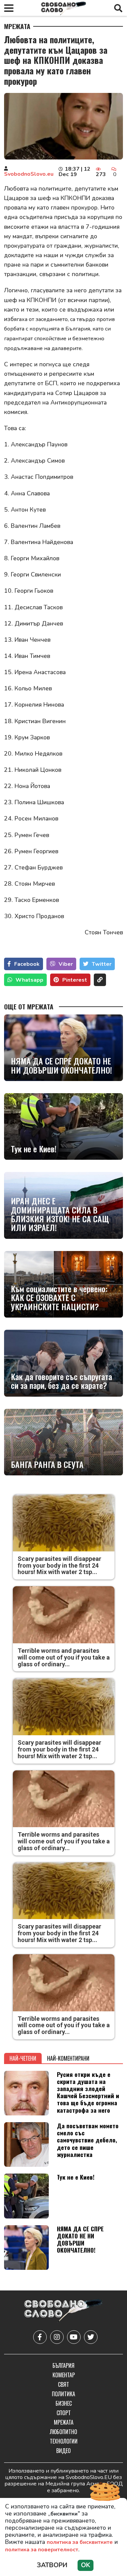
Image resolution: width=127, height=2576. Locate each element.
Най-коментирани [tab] (68, 2058)
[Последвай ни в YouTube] (74, 2337)
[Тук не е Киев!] (63, 1126)
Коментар (64, 2375)
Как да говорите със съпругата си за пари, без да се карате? (61, 1381)
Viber (66, 964)
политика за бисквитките (80, 2542)
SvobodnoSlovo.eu (29, 174)
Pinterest (75, 980)
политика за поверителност (42, 2550)
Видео (63, 2451)
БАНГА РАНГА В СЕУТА (47, 1464)
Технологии (64, 2441)
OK (86, 2565)
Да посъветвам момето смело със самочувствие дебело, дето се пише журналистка (88, 2140)
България (63, 2365)
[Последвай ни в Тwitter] (91, 2337)
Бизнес (64, 2403)
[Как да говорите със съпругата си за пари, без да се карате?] (63, 1363)
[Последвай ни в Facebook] (40, 2337)
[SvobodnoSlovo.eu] (63, 2311)
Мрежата (17, 26)
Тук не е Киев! (34, 1149)
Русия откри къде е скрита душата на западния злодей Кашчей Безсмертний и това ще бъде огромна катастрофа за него (88, 2092)
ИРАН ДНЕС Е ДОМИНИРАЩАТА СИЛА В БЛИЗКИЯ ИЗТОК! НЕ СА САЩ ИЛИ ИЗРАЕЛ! (60, 1214)
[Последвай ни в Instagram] (57, 2337)
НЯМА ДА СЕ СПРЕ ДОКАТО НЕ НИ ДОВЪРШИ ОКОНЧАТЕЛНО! (61, 1065)
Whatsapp (29, 980)
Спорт (64, 2413)
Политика (63, 2394)
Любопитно (63, 2432)
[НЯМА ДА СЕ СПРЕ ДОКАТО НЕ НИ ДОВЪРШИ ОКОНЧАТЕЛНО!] (63, 1048)
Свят (63, 2384)
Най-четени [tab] (23, 2058)
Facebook (27, 964)
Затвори (52, 2565)
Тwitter (102, 964)
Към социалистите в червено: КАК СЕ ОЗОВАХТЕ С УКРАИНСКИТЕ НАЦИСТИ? (59, 1297)
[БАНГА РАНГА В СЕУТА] (63, 1442)
